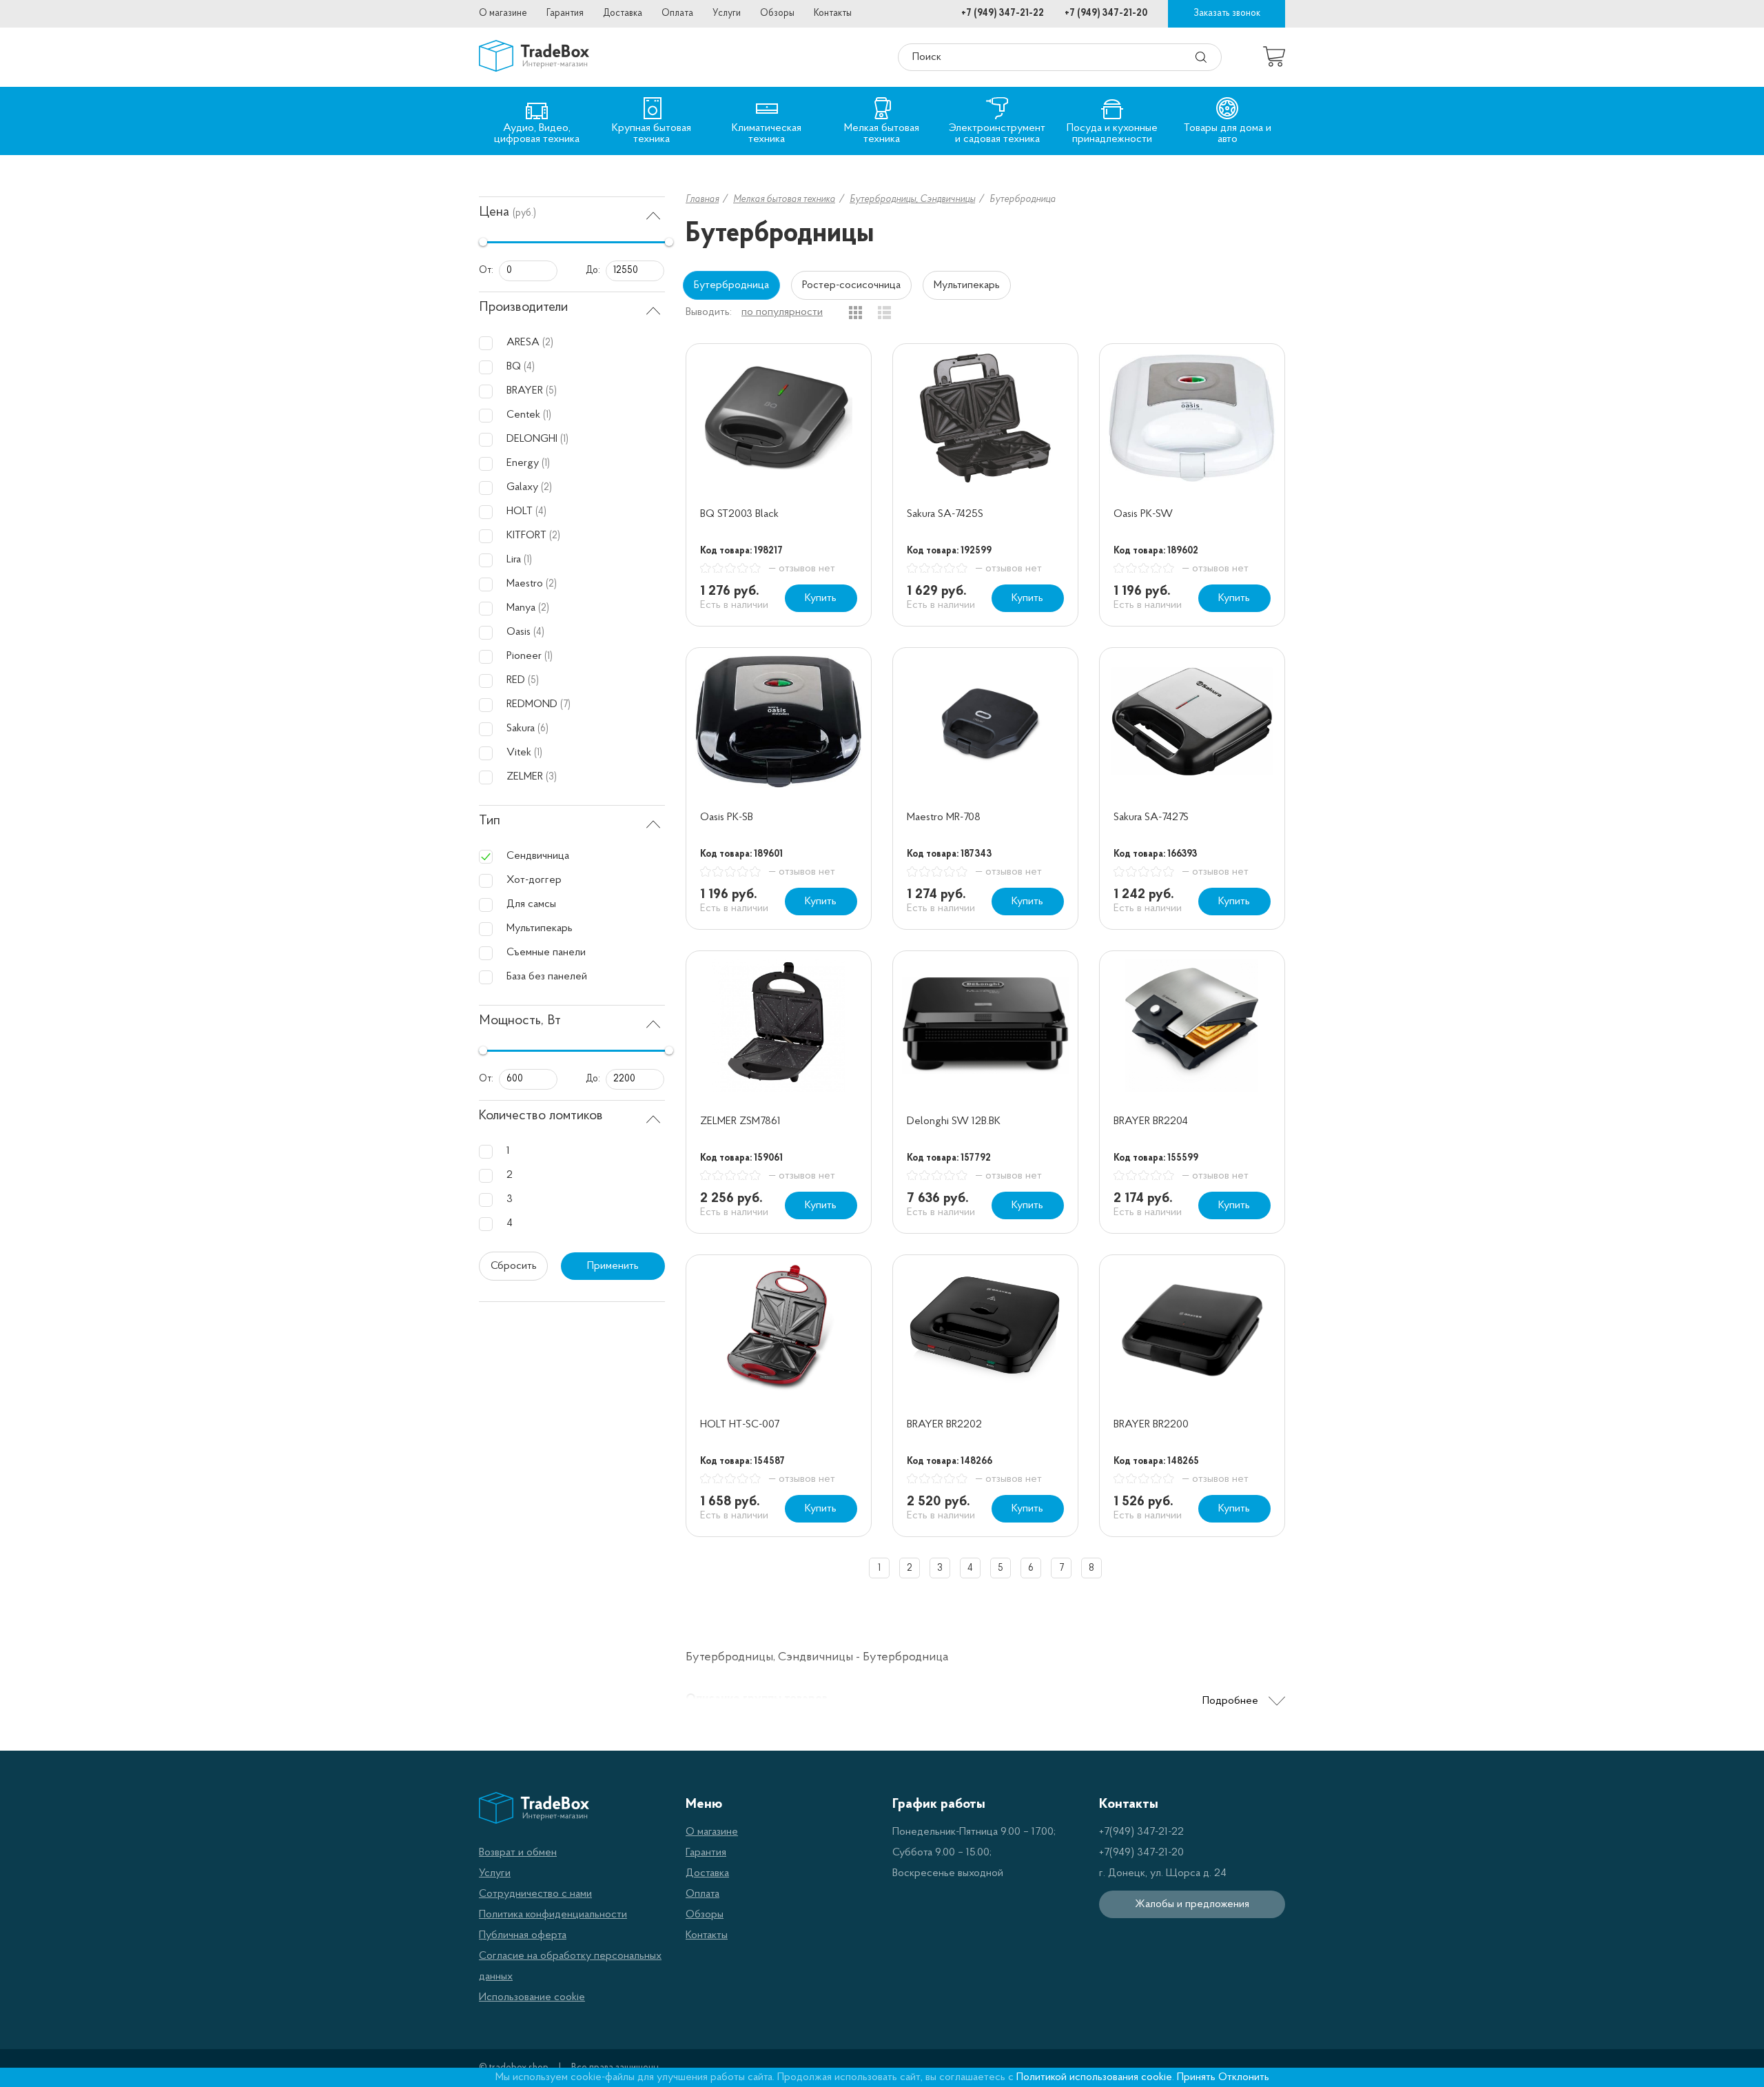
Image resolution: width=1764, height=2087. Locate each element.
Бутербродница (731, 285)
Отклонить (1244, 2077)
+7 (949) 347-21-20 (1106, 13)
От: (486, 271)
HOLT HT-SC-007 (740, 1425)
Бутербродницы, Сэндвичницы (912, 200)
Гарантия (565, 13)
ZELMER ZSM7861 (740, 1121)
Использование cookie (532, 1997)
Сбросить (514, 1266)
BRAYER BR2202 (944, 1425)
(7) (565, 705)
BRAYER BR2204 (1151, 1121)
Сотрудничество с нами (535, 1894)
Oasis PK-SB (727, 817)
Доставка (623, 13)
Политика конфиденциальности (553, 1915)
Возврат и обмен (518, 1853)
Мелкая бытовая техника (784, 200)
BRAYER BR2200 (1151, 1425)
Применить (613, 1266)
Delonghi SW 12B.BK (954, 1121)
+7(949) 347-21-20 (1141, 1853)
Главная (702, 200)
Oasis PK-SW (1143, 514)
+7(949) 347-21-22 (1141, 1832)
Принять (1196, 2077)
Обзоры (777, 13)
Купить (821, 598)
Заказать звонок (1227, 13)
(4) (529, 367)
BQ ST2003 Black (739, 514)
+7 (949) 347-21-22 (1003, 13)
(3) (551, 777)
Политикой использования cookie (1094, 2077)
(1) (547, 415)
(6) (543, 729)
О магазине (503, 13)
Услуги (727, 13)
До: (593, 271)
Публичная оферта (523, 1935)
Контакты (833, 13)
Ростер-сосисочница (851, 285)
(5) (551, 391)
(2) (548, 343)
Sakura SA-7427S (1151, 817)
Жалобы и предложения (1192, 1904)
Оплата (677, 13)
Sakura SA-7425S (945, 514)
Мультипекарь (967, 285)
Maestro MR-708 (944, 817)
